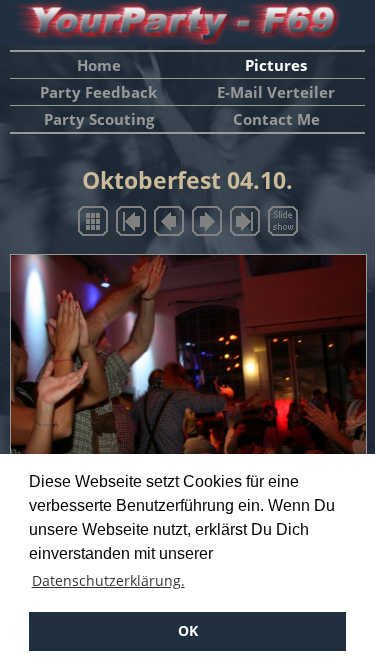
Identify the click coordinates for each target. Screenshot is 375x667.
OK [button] (188, 630)
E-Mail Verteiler (276, 92)
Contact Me (276, 119)
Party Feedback (98, 92)
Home (99, 65)
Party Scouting (99, 119)
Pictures (276, 65)
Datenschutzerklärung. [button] (108, 580)
